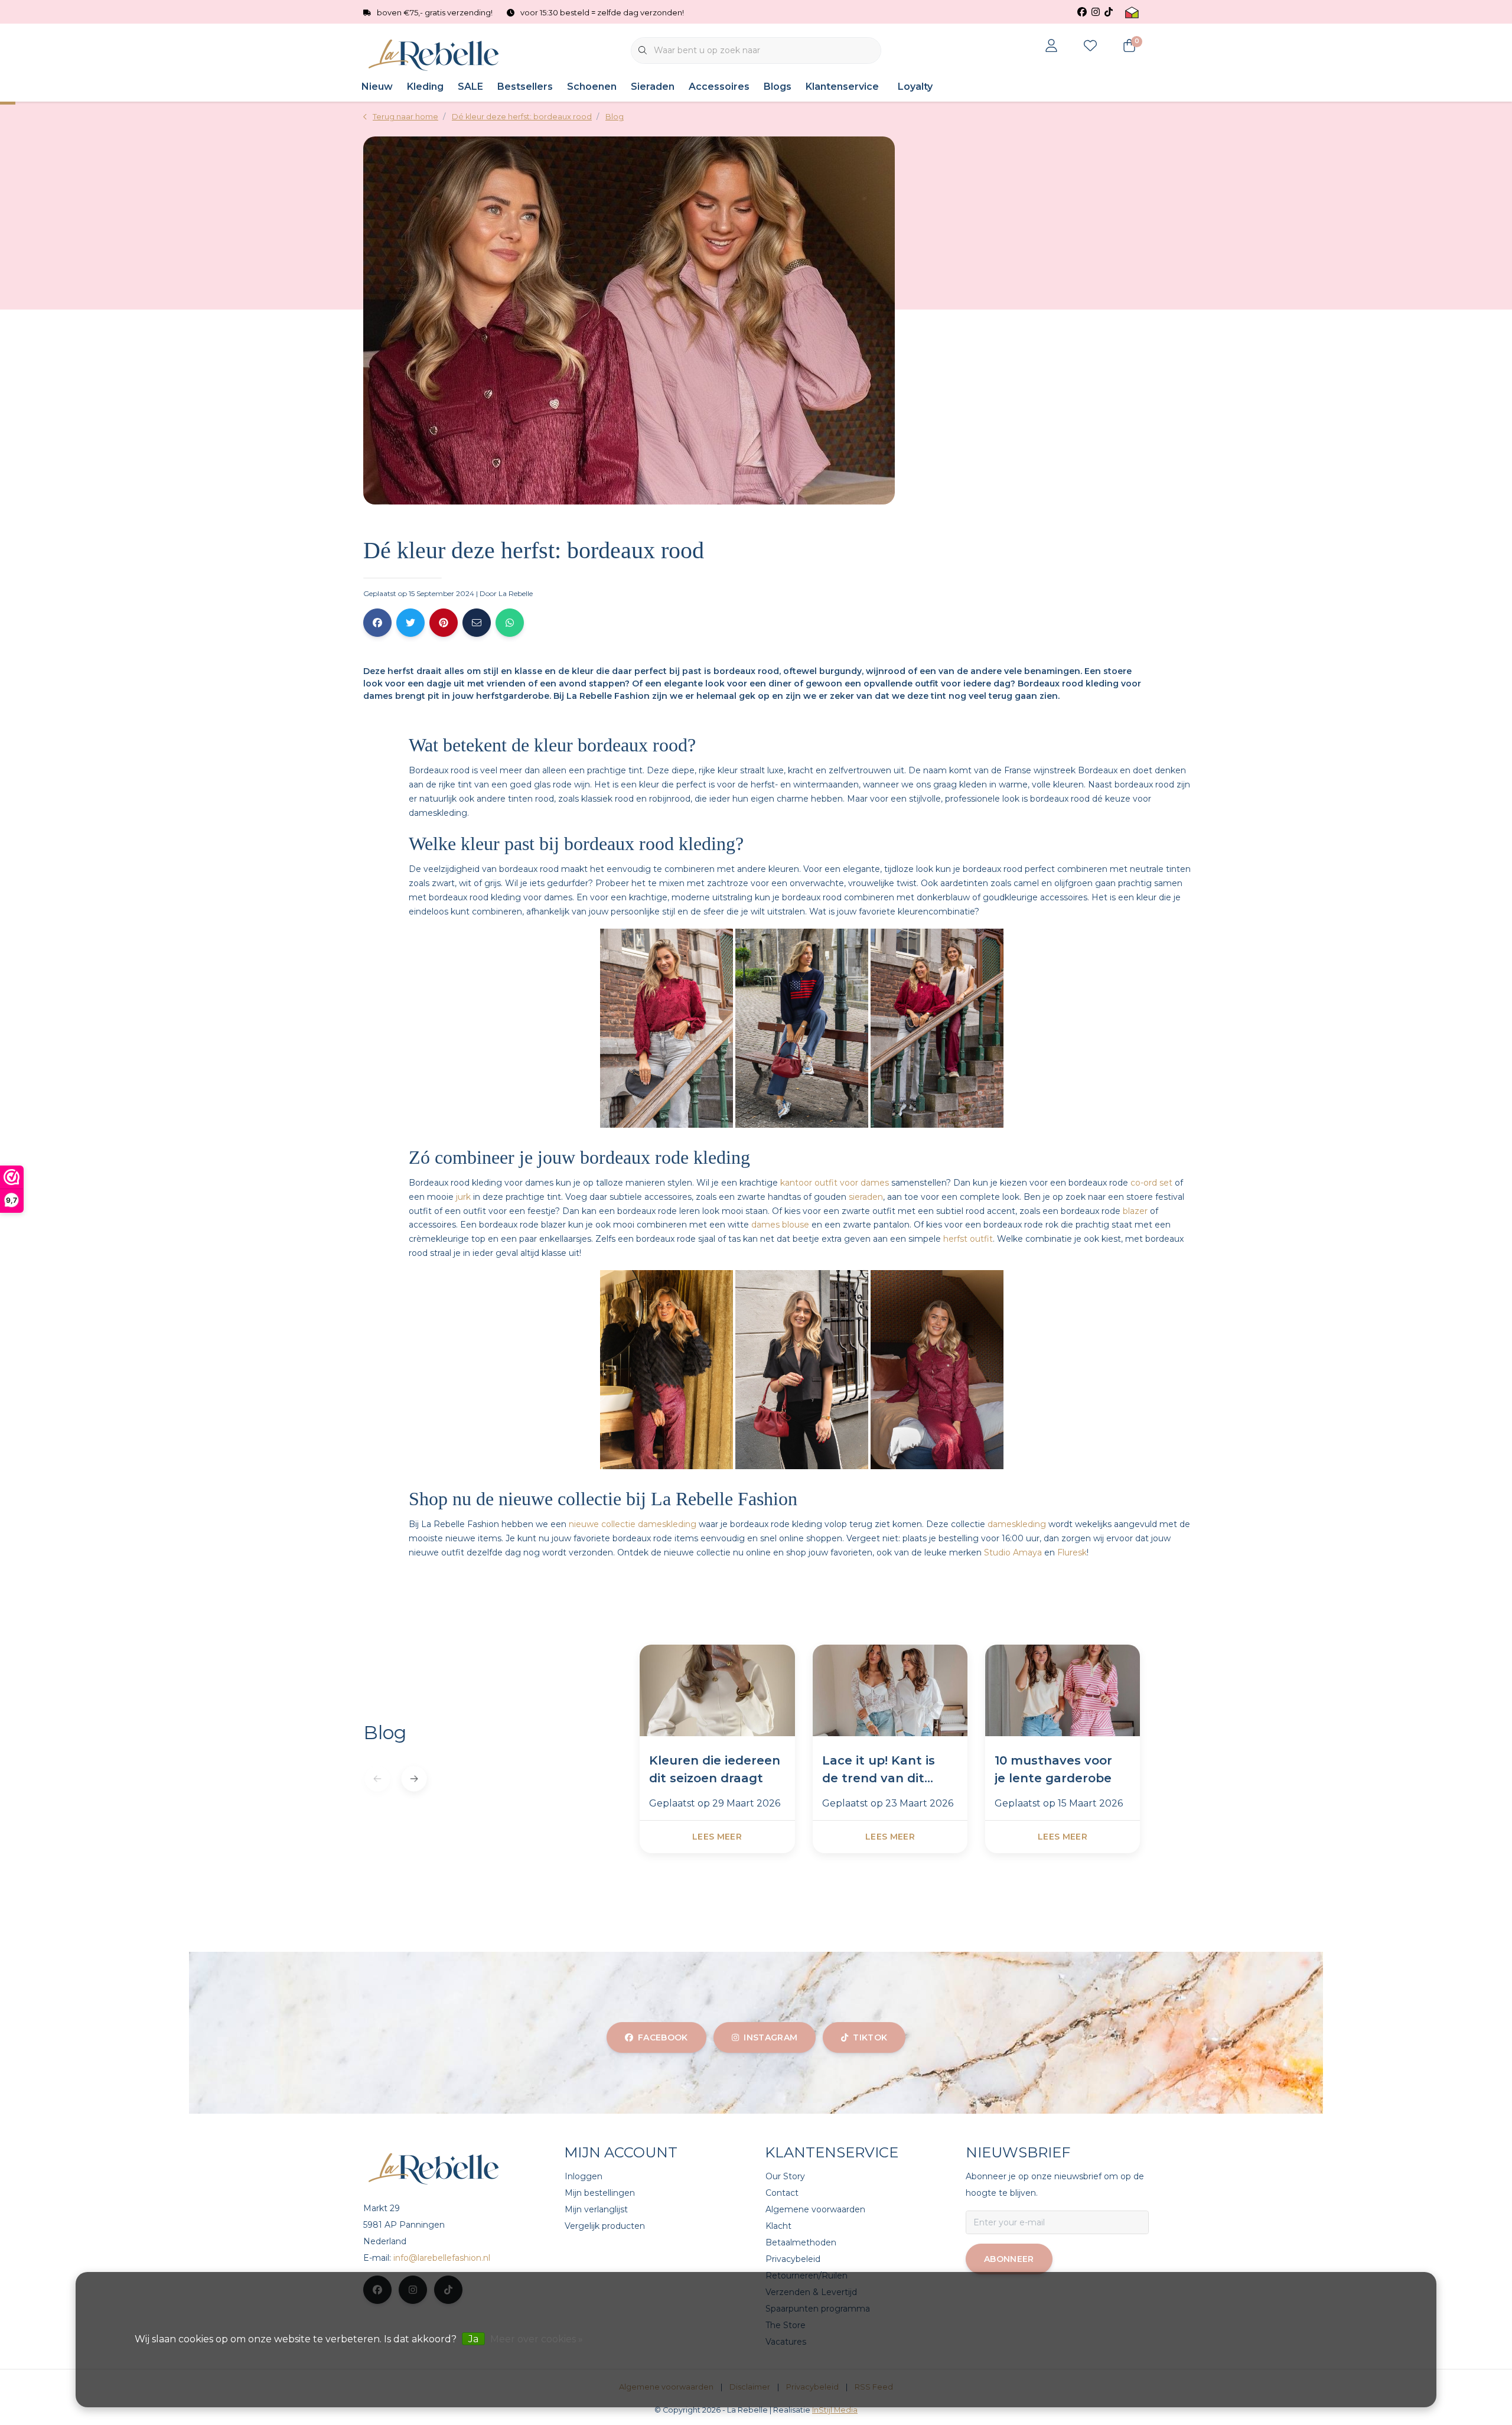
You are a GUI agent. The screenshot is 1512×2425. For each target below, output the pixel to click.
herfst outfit (968, 1239)
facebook (663, 2037)
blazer (1135, 1211)
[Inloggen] (1051, 47)
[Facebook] (377, 623)
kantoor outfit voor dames (835, 1183)
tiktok (870, 2037)
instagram (770, 2037)
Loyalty (915, 87)
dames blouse (780, 1225)
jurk (463, 1197)
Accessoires (719, 87)
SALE (470, 87)
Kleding (425, 87)
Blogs (778, 87)
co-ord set (1151, 1183)
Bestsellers (525, 87)
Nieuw (377, 87)
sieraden (866, 1197)
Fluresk (1072, 1552)
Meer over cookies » (537, 2339)
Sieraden (653, 87)
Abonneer (1009, 2259)
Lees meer (717, 1837)
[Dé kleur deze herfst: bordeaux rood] (717, 1692)
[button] (414, 1779)
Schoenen (592, 87)
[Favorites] (1090, 47)
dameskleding (1017, 1524)
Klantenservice (842, 87)
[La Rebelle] (436, 55)
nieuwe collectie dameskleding (633, 1524)
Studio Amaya (1013, 1552)
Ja (473, 2339)
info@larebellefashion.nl (442, 2258)
